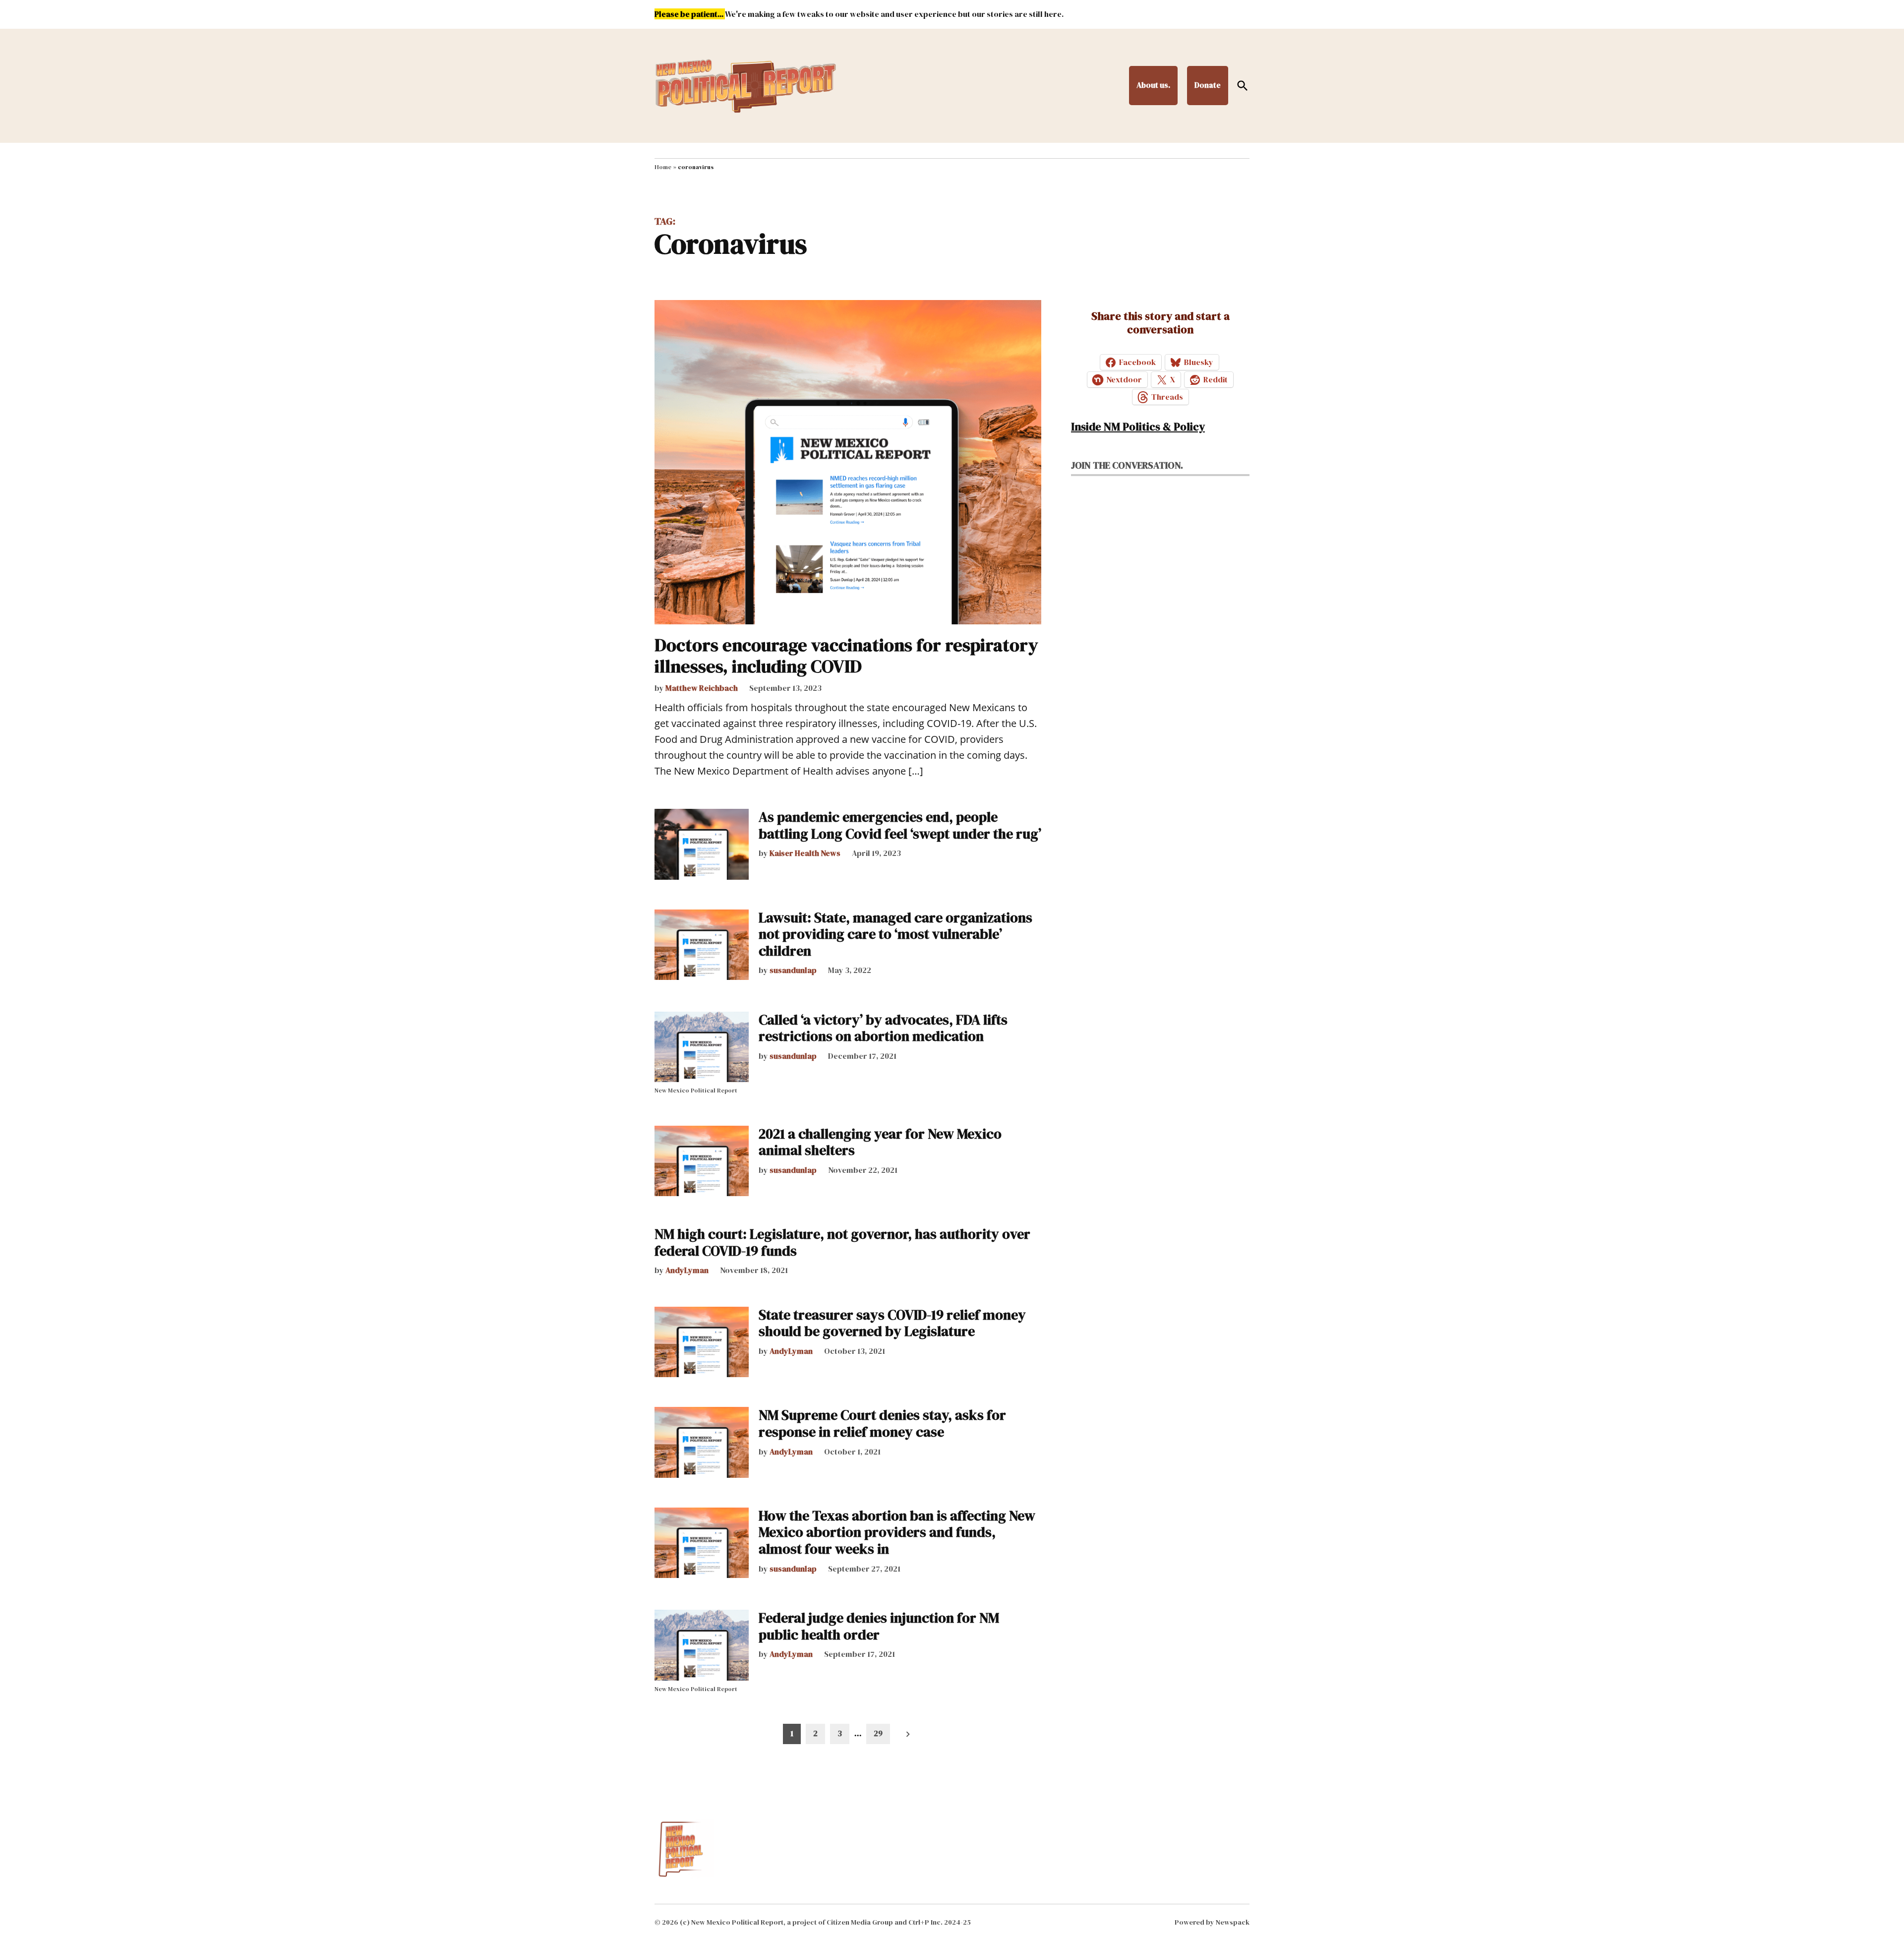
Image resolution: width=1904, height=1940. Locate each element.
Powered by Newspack (1212, 1922)
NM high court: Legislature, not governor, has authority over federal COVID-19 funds (842, 1242)
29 (878, 1733)
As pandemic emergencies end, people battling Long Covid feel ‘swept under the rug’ (900, 825)
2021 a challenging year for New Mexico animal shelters (880, 1142)
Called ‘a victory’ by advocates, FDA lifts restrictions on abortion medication (883, 1028)
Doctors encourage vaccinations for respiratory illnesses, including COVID (846, 656)
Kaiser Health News (805, 853)
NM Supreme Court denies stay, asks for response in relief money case (882, 1423)
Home (663, 167)
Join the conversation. (1127, 465)
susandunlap (793, 970)
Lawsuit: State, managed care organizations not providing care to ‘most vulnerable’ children (895, 934)
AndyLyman (687, 1270)
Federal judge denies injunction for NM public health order (879, 1626)
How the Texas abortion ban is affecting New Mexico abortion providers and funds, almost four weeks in (897, 1532)
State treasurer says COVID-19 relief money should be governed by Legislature (892, 1323)
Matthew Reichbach (702, 688)
